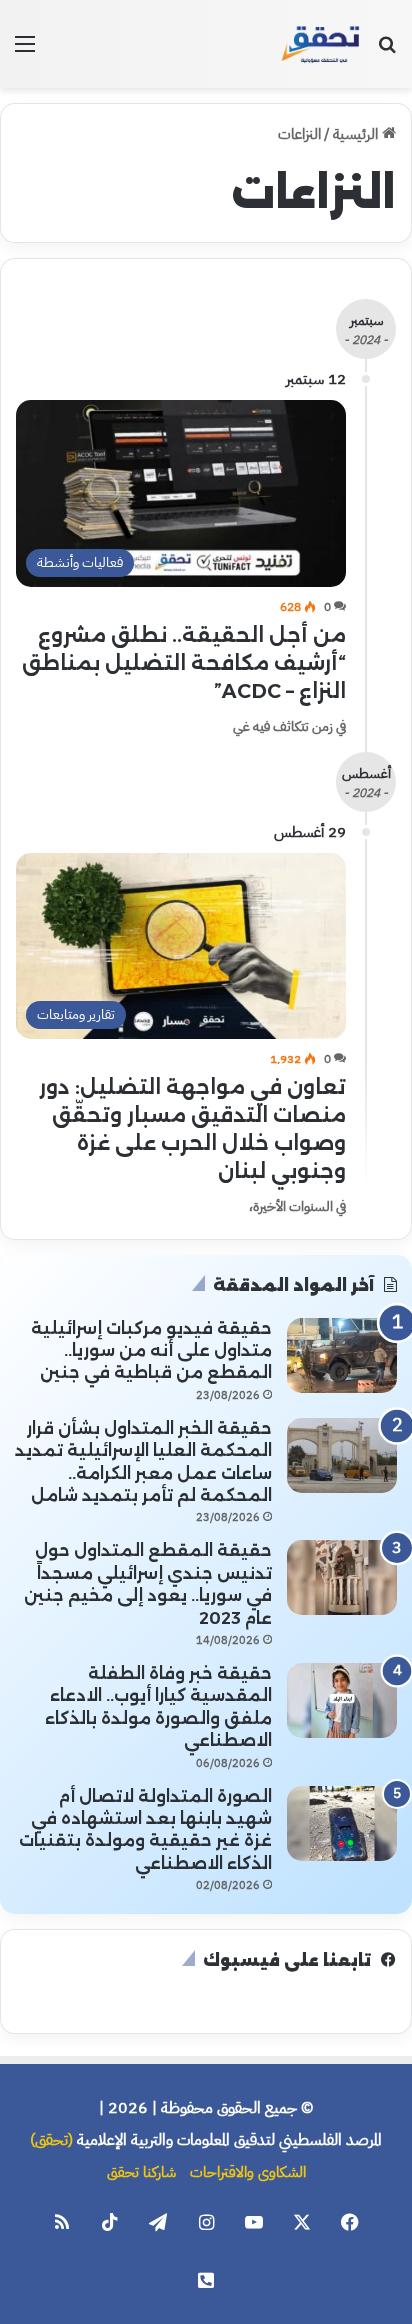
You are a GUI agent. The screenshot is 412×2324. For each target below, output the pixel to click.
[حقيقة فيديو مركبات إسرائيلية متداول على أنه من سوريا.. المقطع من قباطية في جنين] (342, 1355)
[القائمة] (25, 51)
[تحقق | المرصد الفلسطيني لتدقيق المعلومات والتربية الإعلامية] (321, 44)
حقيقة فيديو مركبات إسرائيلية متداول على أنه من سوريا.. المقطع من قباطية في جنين (151, 1351)
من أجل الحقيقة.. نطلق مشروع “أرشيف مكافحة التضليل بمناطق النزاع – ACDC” (184, 663)
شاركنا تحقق (141, 2172)
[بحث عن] (387, 51)
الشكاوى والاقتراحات (248, 2172)
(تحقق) (51, 2140)
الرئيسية (357, 134)
